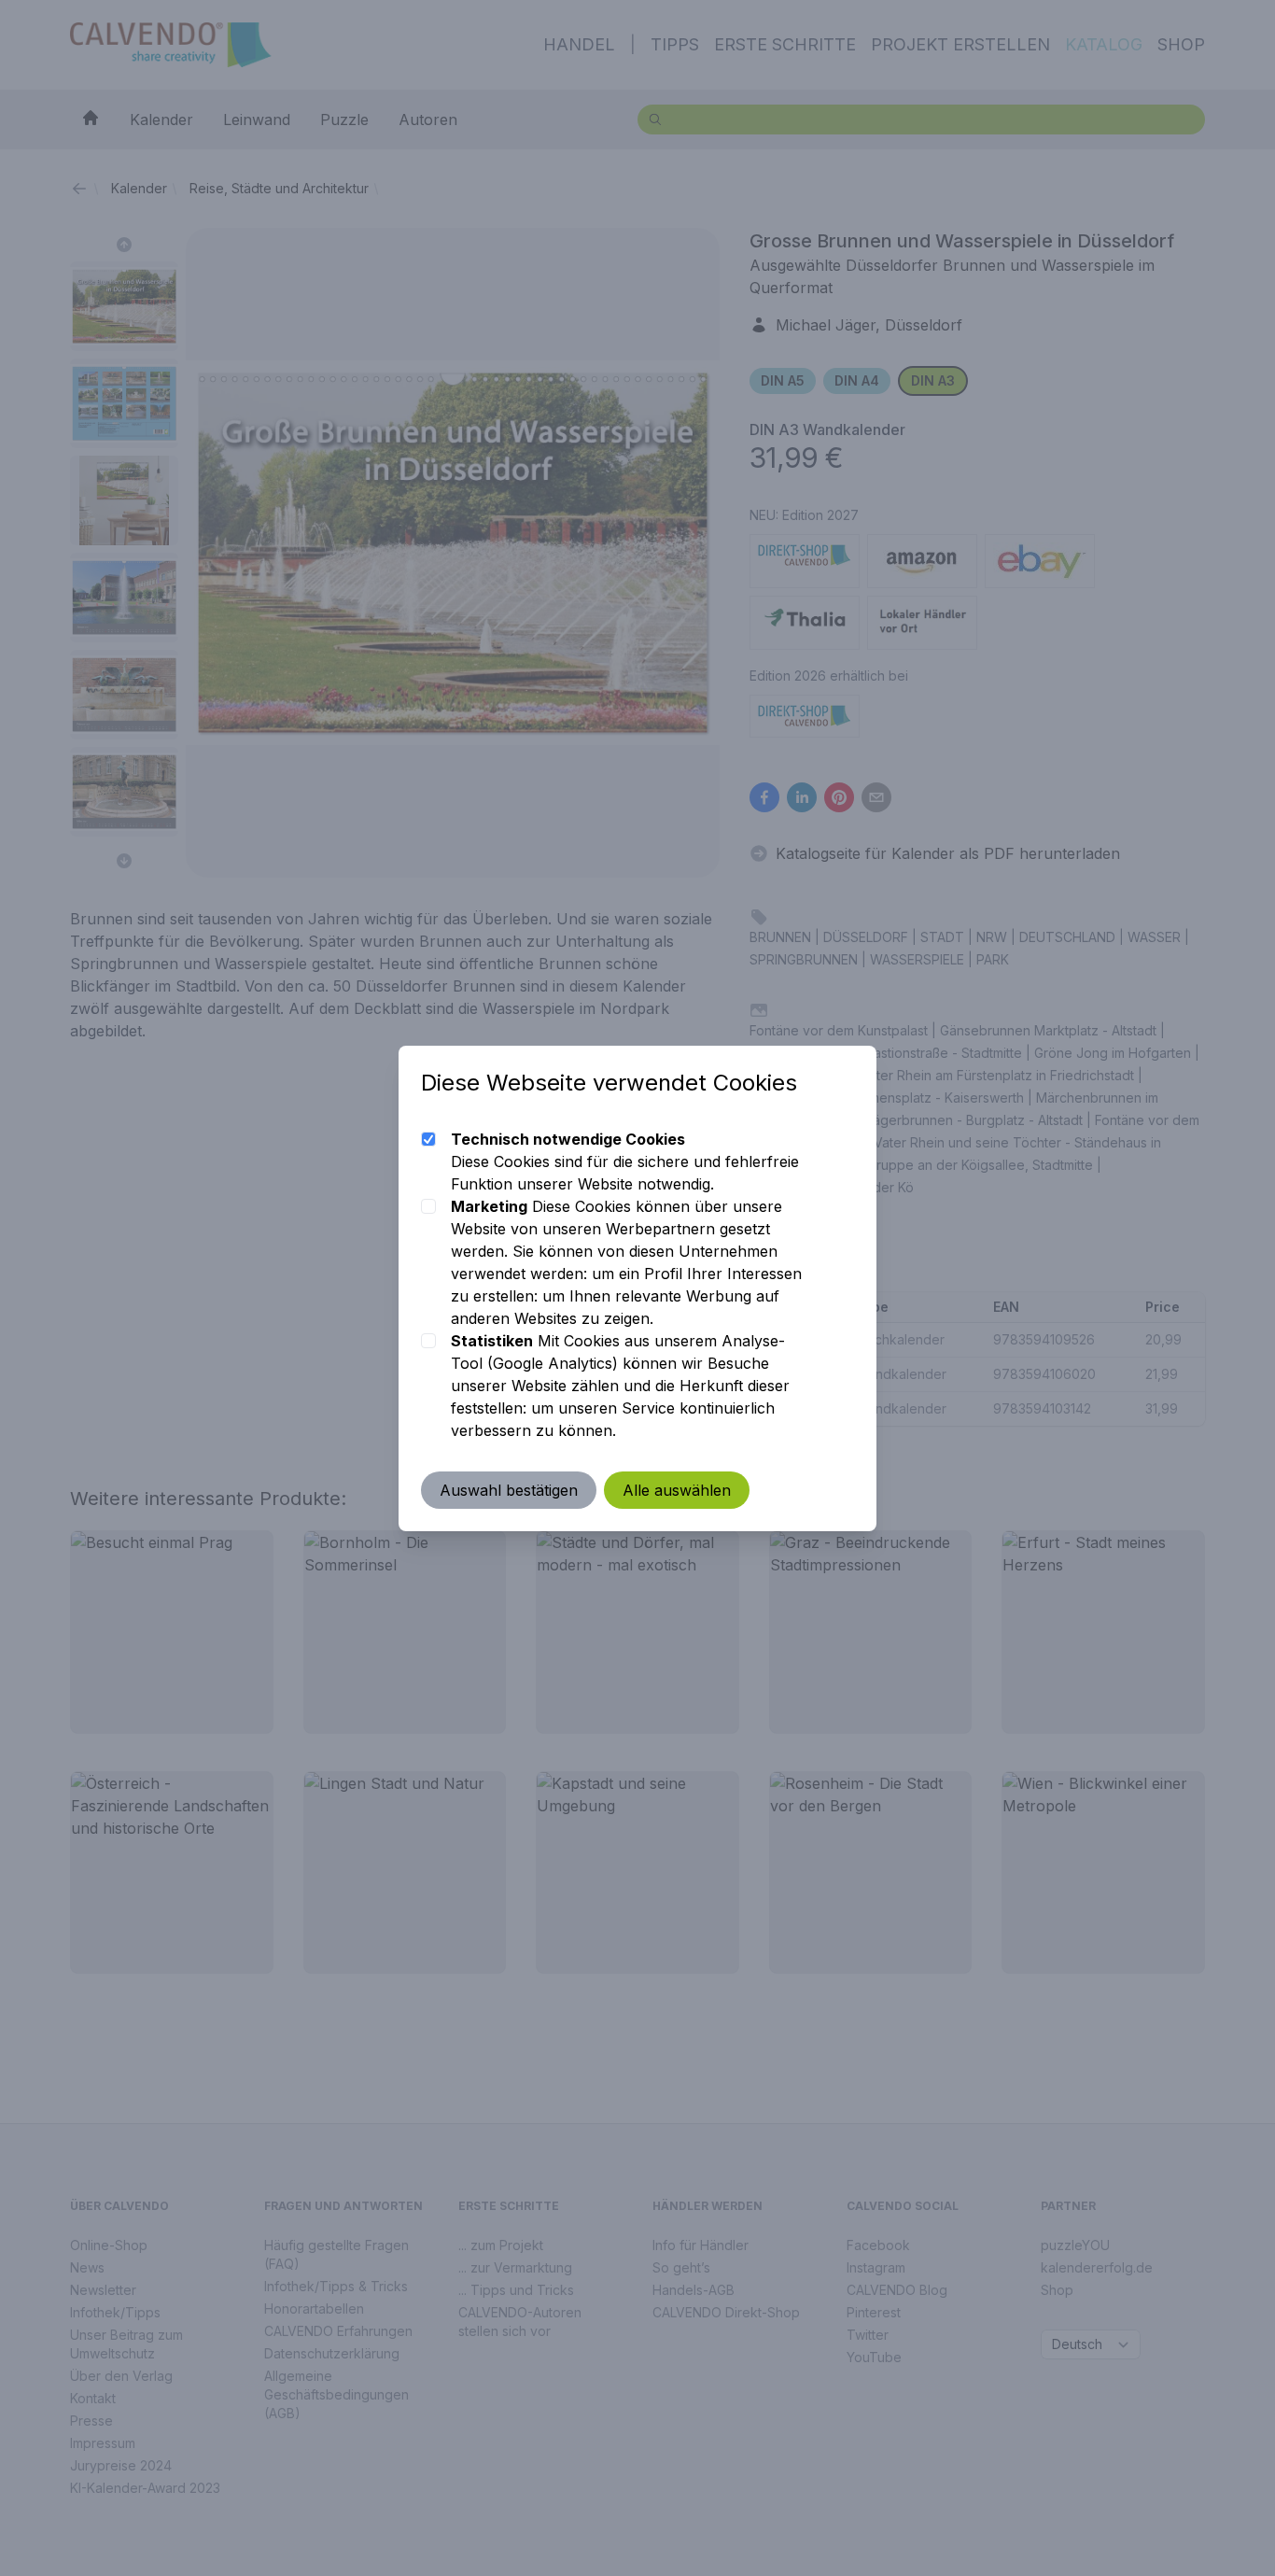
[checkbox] (428, 1139)
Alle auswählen (677, 1490)
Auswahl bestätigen (509, 1490)
